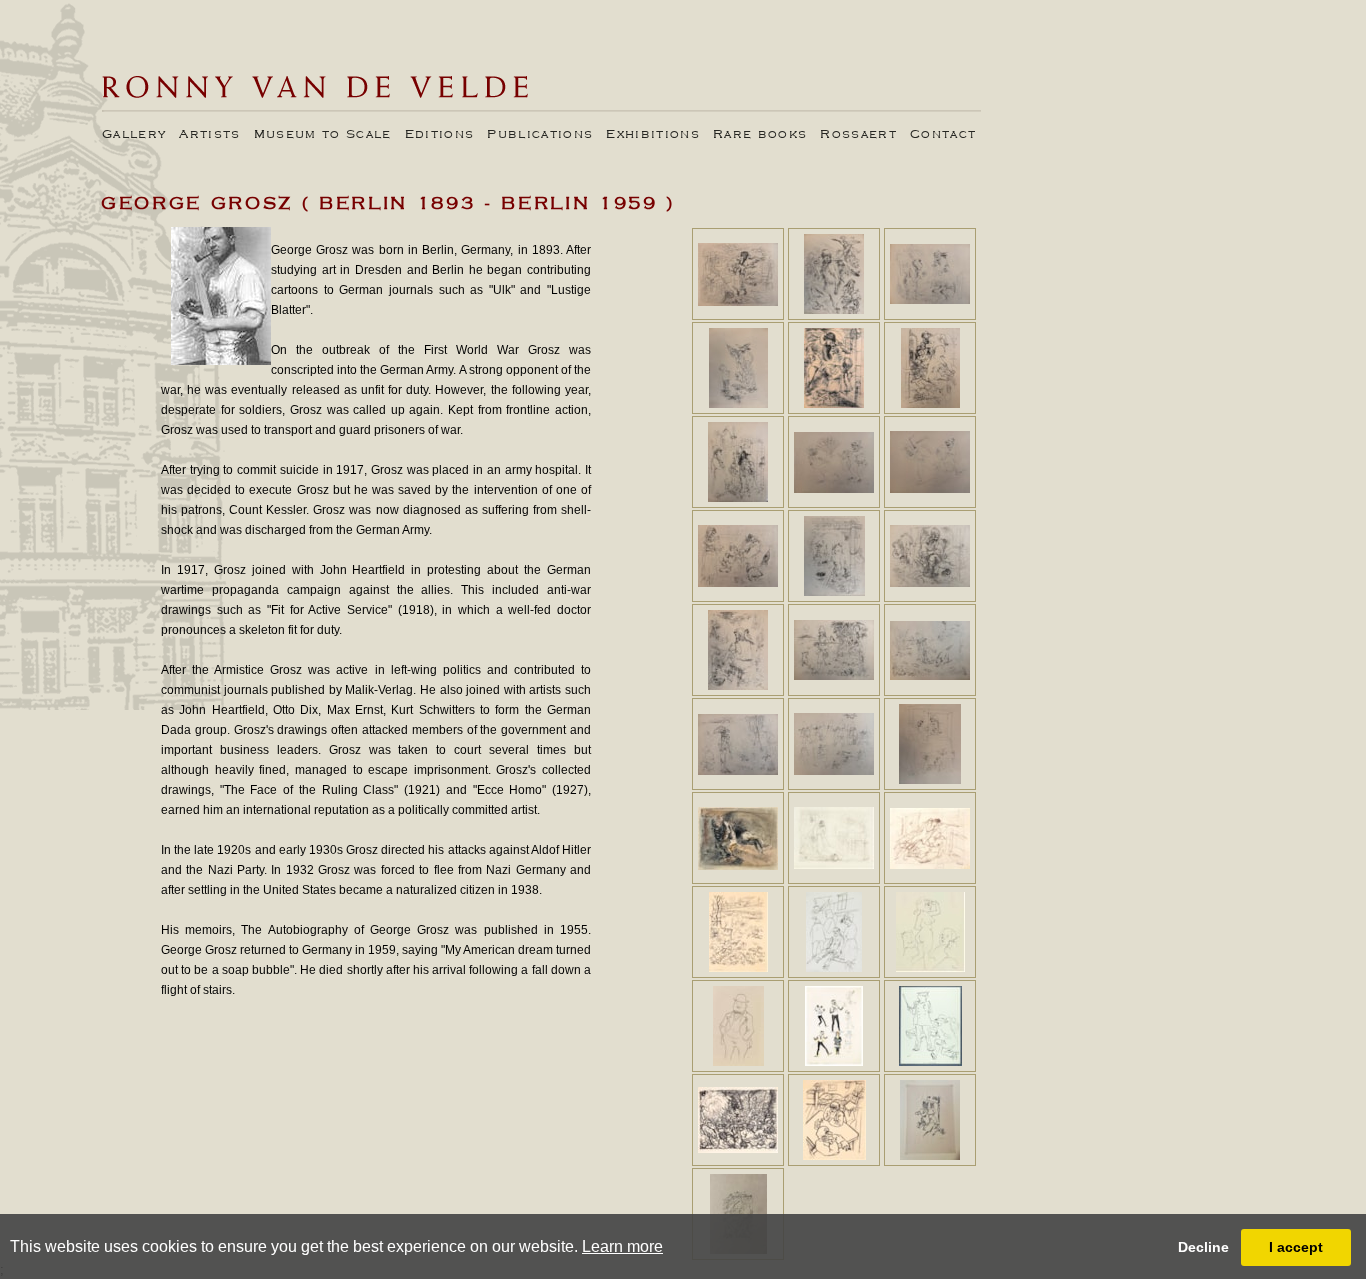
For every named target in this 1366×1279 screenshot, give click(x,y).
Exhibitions (653, 135)
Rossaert (858, 135)
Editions (440, 135)
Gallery (134, 135)
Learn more (622, 1246)
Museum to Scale (323, 135)
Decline (1203, 1247)
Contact (943, 135)
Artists (209, 135)
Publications (540, 135)
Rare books (760, 135)
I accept (1296, 1247)
